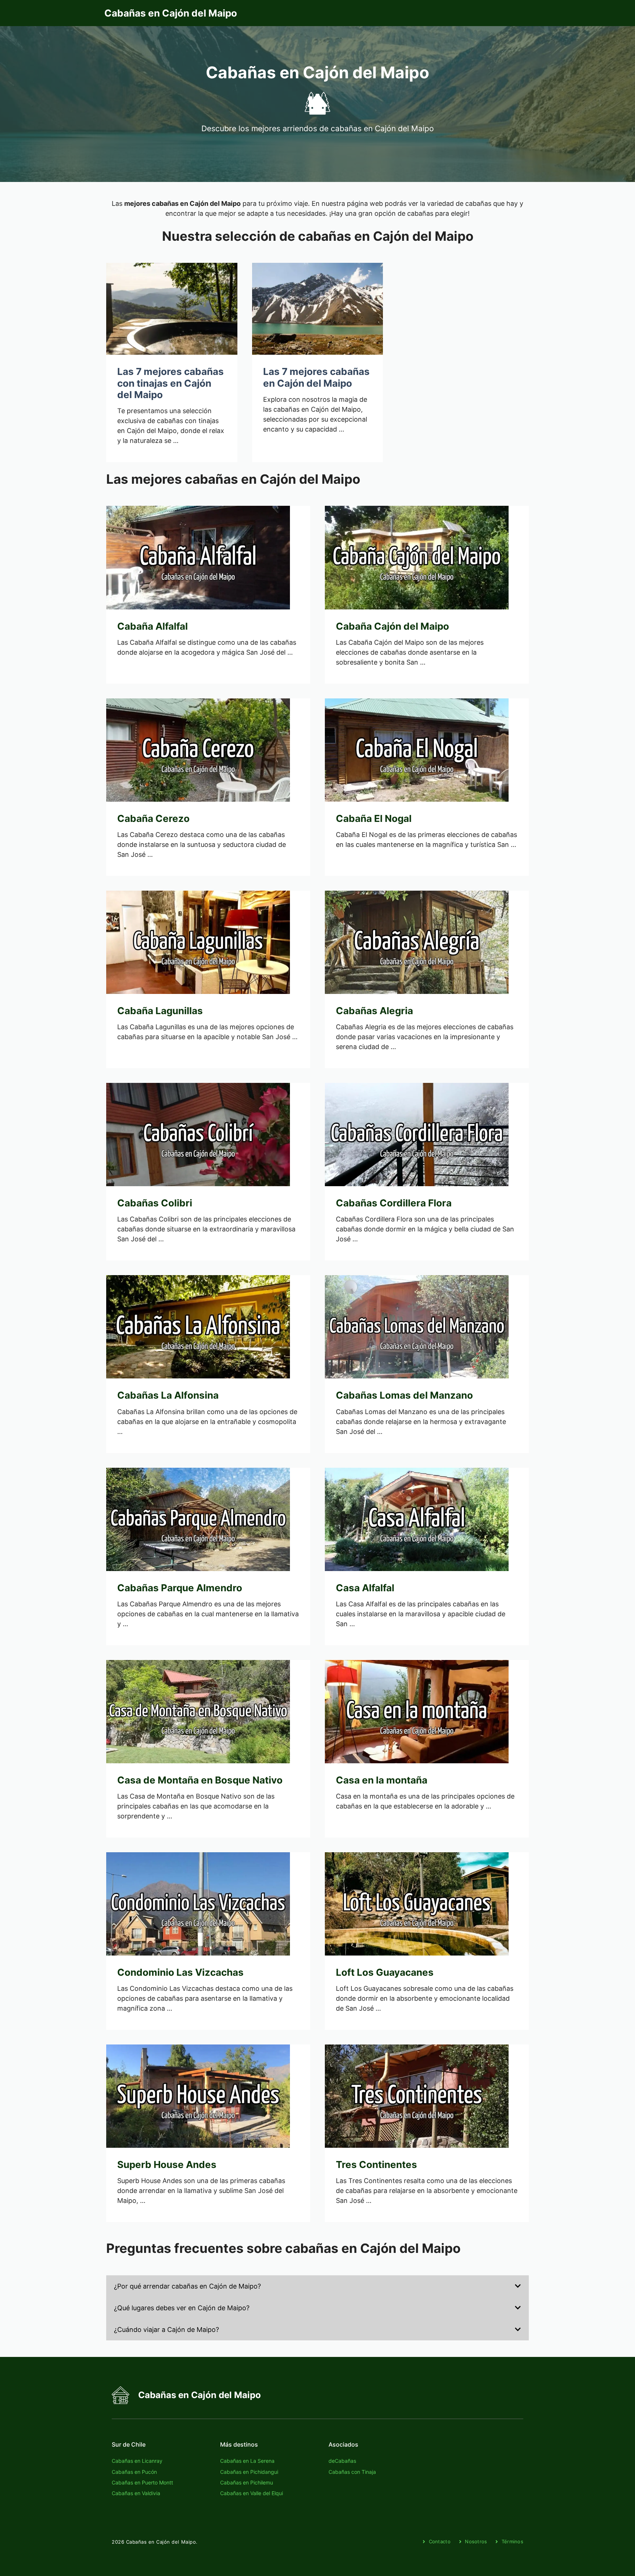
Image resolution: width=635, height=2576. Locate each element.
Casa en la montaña (382, 1780)
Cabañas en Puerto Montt (142, 2482)
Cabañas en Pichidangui (249, 2472)
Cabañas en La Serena (247, 2461)
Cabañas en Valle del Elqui (252, 2493)
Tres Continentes (376, 2164)
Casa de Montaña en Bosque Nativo (200, 1780)
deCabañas (342, 2461)
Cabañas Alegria (374, 1011)
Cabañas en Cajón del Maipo (171, 13)
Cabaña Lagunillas (160, 1011)
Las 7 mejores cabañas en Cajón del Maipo (316, 377)
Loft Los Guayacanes (385, 1972)
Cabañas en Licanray (137, 2461)
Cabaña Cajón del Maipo (392, 626)
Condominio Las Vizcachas (180, 1972)
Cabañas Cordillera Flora (394, 1203)
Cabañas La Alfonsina (168, 1395)
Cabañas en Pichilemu (247, 2482)
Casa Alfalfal (365, 1588)
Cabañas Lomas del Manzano (404, 1395)
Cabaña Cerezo (153, 818)
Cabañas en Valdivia (136, 2493)
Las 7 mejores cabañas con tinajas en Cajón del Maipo (171, 383)
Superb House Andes (167, 2164)
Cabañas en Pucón (134, 2472)
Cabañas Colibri (155, 1203)
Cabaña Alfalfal (153, 626)
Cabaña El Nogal (374, 818)
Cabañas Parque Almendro (180, 1588)
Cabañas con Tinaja (352, 2472)
